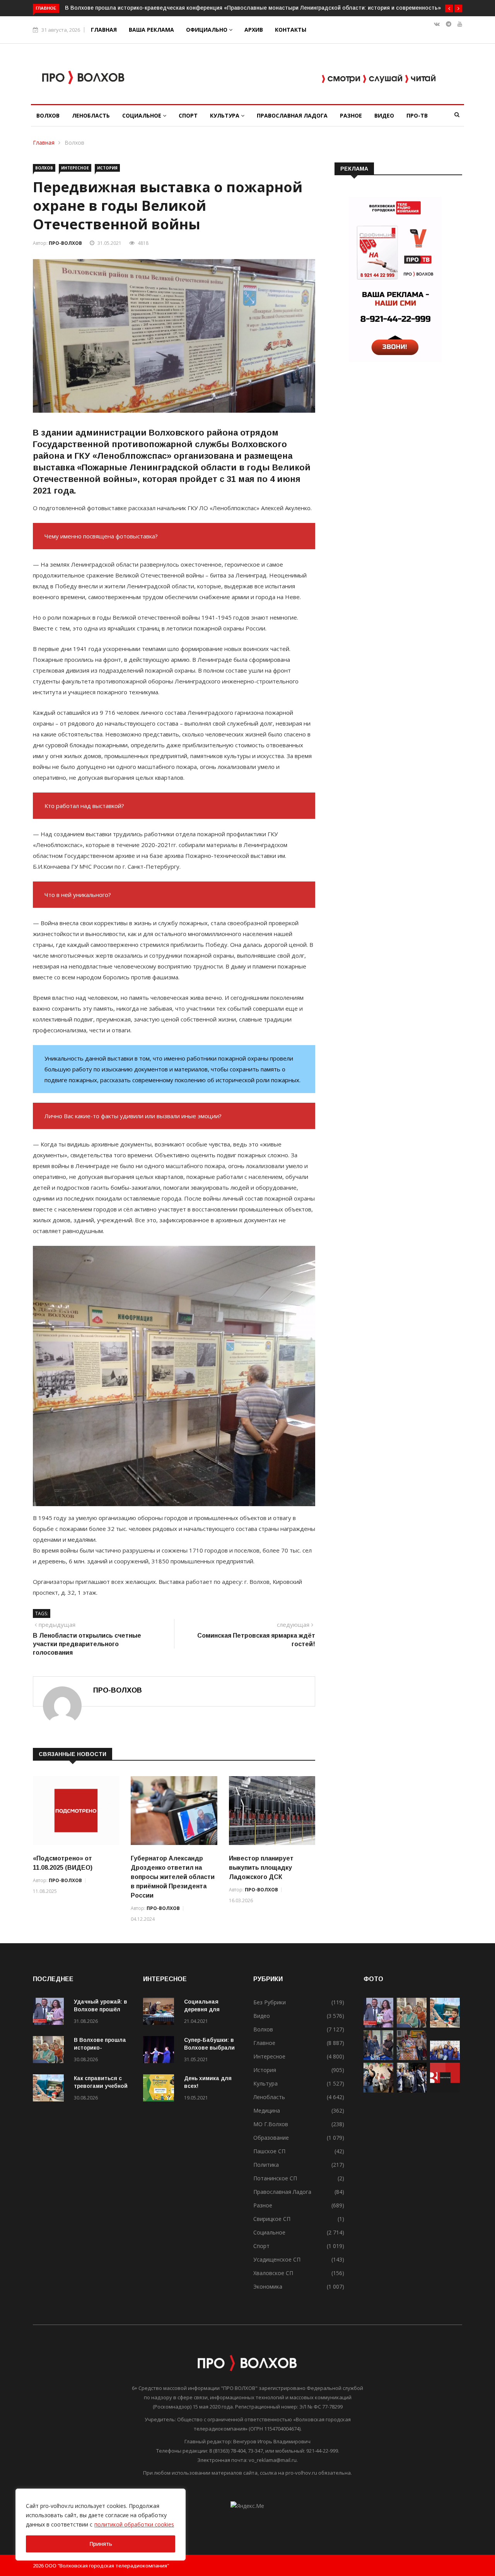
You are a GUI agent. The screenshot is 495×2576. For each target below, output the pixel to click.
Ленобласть (91, 115)
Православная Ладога (292, 115)
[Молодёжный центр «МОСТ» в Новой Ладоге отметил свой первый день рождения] (378, 2090)
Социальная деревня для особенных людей (209, 2009)
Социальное (143, 115)
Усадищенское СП (277, 2259)
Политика (266, 2165)
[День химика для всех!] (160, 2089)
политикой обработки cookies (134, 2524)
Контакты (291, 30)
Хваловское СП (273, 2273)
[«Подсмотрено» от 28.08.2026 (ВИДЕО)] (445, 2090)
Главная (104, 30)
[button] (449, 9)
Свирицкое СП (272, 2219)
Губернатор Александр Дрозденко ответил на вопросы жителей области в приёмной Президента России (173, 1877)
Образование (271, 2138)
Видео (384, 115)
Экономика (268, 2286)
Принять (101, 2544)
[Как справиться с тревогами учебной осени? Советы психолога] (50, 2089)
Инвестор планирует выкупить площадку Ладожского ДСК (261, 1868)
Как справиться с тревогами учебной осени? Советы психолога (150, 8)
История (107, 168)
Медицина (267, 2111)
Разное (351, 115)
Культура (225, 115)
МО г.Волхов (271, 2124)
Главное (264, 2043)
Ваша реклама (151, 30)
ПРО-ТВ (417, 115)
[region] (101, 2525)
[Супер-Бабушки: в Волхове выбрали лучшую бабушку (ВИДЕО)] (160, 2051)
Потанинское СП (275, 2178)
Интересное (75, 168)
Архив (254, 30)
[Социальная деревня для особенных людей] (160, 2013)
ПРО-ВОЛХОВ (65, 243)
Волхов (48, 115)
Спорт (188, 115)
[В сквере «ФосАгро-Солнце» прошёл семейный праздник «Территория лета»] (378, 2058)
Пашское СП (269, 2151)
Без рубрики (270, 2002)
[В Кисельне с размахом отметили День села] (412, 2058)
